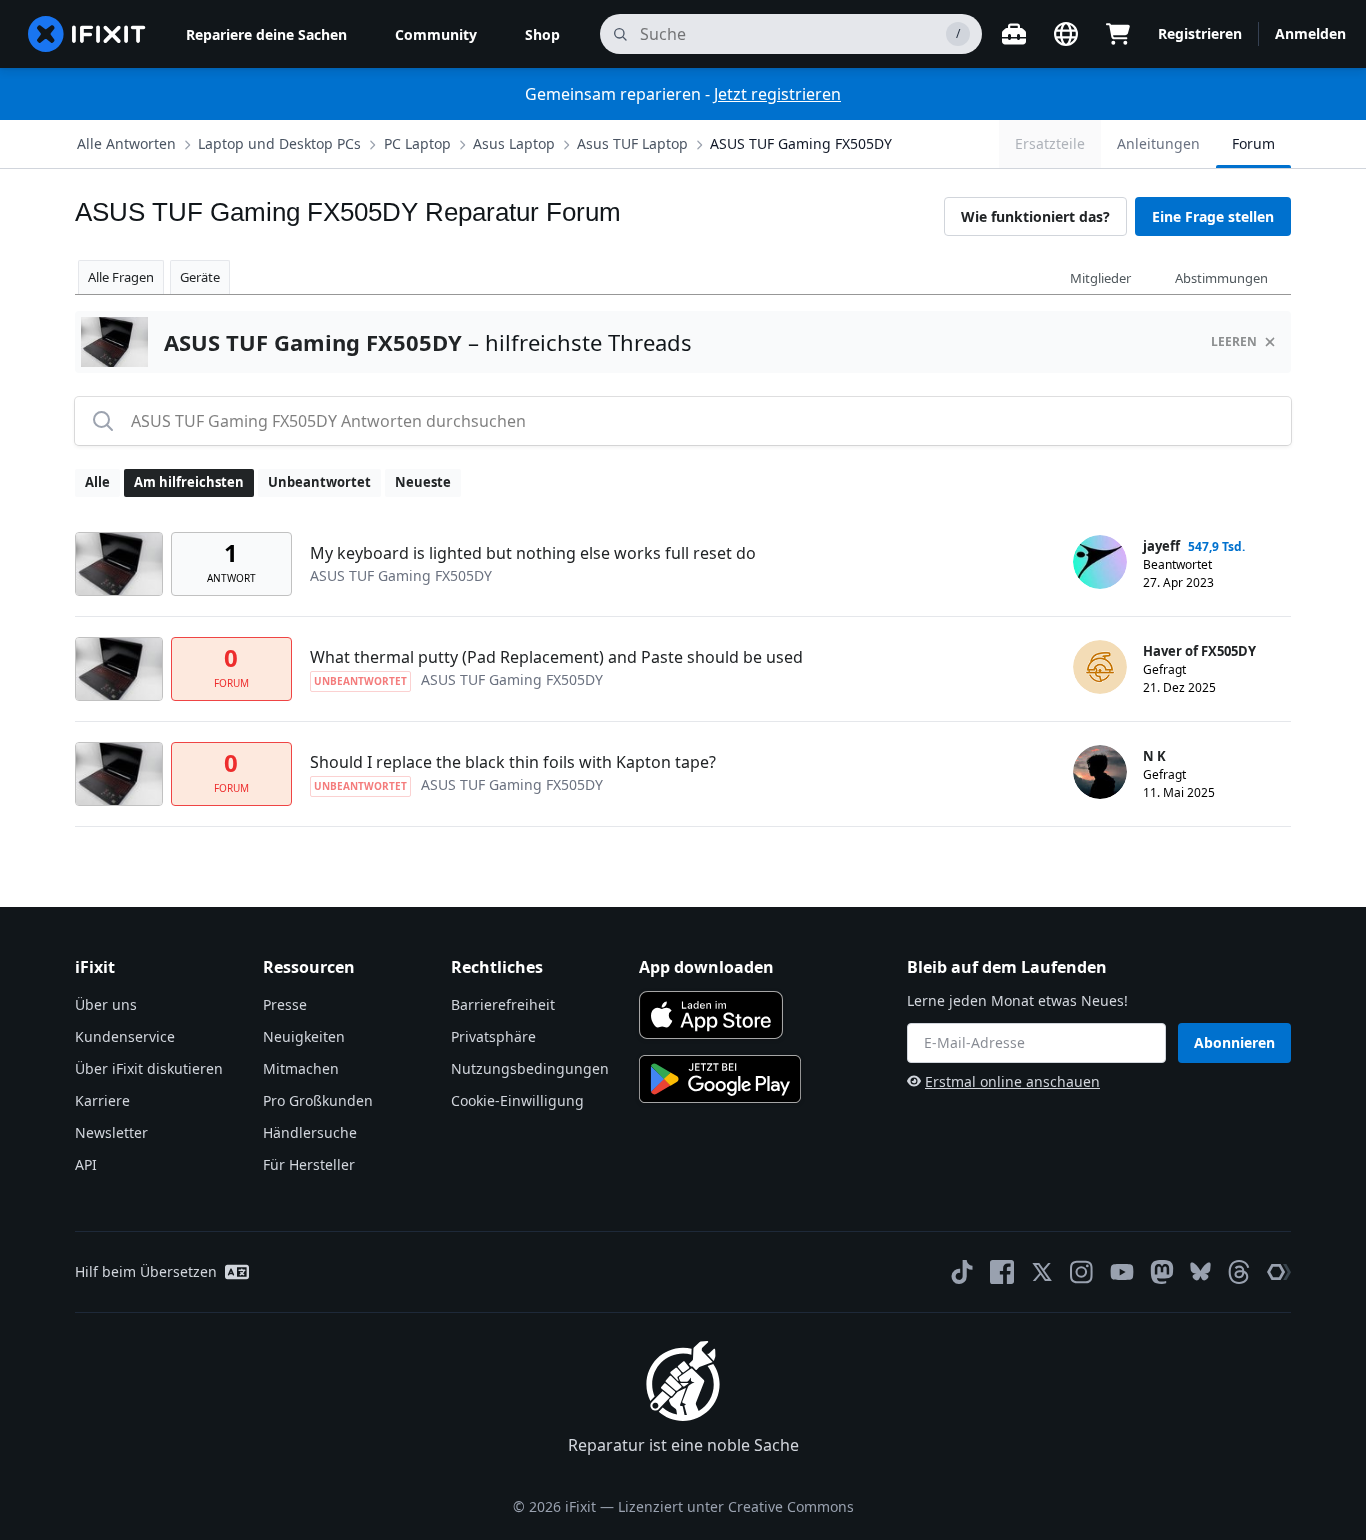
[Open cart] (1118, 34)
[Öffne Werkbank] (1014, 34)
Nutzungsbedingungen (530, 1068)
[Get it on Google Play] (720, 1079)
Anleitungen (1158, 143)
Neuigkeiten (304, 1036)
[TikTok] (962, 1272)
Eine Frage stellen (1213, 216)
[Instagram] (1082, 1272)
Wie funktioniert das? (1035, 216)
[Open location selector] (1066, 34)
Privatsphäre (493, 1036)
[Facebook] (1002, 1272)
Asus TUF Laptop (632, 143)
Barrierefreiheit (503, 1004)
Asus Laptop (514, 143)
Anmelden (1310, 33)
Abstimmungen (1221, 278)
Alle (97, 482)
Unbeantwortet (319, 482)
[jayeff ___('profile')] (1100, 562)
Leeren (1234, 341)
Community (436, 34)
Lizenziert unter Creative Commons (736, 1506)
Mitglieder (1100, 278)
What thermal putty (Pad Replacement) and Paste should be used (556, 657)
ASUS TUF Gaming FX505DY (801, 143)
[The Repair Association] (1279, 1272)
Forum (1253, 143)
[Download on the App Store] (711, 1015)
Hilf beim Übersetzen (146, 1271)
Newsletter (111, 1132)
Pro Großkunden (318, 1100)
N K (1154, 756)
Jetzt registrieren (777, 94)
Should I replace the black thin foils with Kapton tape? (513, 762)
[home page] (87, 34)
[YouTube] (1122, 1272)
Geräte (200, 277)
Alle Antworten (126, 143)
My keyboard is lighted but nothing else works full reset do (533, 553)
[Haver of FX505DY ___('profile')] (1100, 667)
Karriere (102, 1100)
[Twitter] (1042, 1272)
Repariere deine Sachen (266, 34)
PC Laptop (417, 143)
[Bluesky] (1200, 1271)
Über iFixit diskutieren (149, 1068)
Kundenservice (125, 1036)
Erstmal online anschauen (1012, 1081)
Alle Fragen (121, 277)
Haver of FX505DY (1199, 651)
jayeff (1161, 546)
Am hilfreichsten (189, 482)
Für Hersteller (309, 1164)
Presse (285, 1004)
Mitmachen (301, 1068)
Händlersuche (310, 1132)
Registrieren (1200, 33)
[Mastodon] (1162, 1272)
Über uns (106, 1004)
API (86, 1164)
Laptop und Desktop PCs (279, 143)
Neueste (423, 482)
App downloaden (706, 967)
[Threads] (1239, 1272)
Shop (542, 34)
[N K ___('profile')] (1100, 772)
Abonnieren (1234, 1042)
